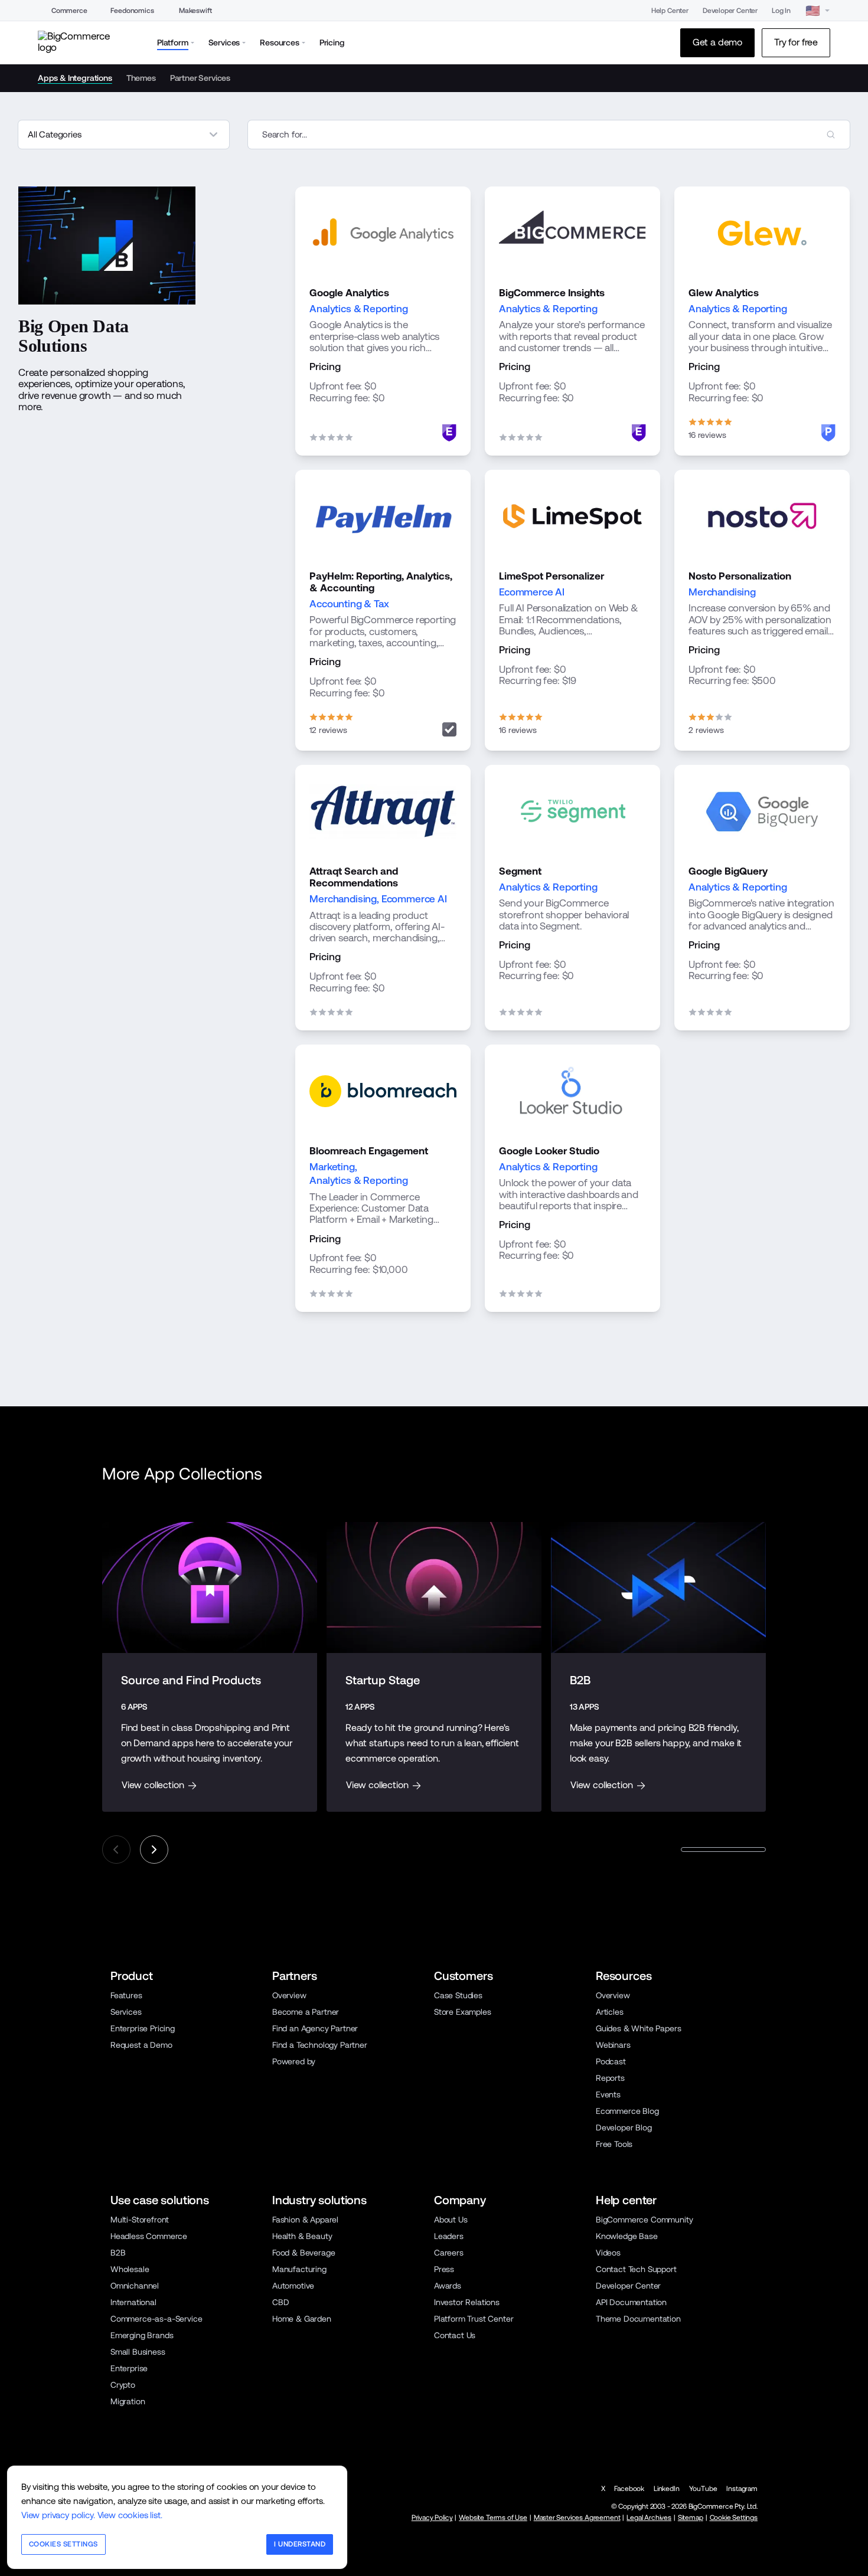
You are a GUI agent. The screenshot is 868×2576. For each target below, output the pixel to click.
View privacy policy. (58, 2515)
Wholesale (130, 2269)
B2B (118, 2253)
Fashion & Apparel (305, 2220)
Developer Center (730, 11)
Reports (610, 2078)
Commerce (69, 11)
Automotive (293, 2286)
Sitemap (691, 2518)
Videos (608, 2253)
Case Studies (458, 1995)
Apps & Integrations (75, 78)
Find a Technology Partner (320, 2045)
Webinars (613, 2045)
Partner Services (200, 78)
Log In (781, 11)
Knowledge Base (627, 2236)
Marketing (332, 1167)
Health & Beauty (302, 2236)
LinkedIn (667, 2489)
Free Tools (614, 2144)
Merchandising (722, 592)
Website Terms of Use (493, 2518)
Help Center (670, 11)
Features (126, 1995)
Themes (141, 78)
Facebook (629, 2489)
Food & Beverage (304, 2253)
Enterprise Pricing (143, 2028)
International (133, 2302)
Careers (449, 2253)
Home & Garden (302, 2319)
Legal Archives (649, 2518)
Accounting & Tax (349, 604)
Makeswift (195, 11)
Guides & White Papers (638, 2028)
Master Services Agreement (577, 2518)
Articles (610, 2012)
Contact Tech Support (636, 2269)
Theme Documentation (638, 2319)
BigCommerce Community (644, 2220)
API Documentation (631, 2302)
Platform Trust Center (474, 2319)
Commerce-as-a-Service (156, 2319)
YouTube (703, 2489)
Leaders (449, 2236)
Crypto (123, 2385)
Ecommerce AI (532, 592)
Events (608, 2094)
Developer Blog (624, 2127)
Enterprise (129, 2368)
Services (126, 2012)
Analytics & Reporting (358, 309)
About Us (451, 2220)
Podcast (611, 2061)
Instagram (742, 2489)
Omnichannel (135, 2286)
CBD (281, 2302)
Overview (289, 1995)
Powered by (294, 2061)
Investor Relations (467, 2302)
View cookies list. (130, 2515)
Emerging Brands (142, 2335)
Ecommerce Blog (627, 2111)
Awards (448, 2286)
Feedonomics (132, 11)
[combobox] (549, 135)
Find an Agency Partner (315, 2028)
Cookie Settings (734, 2518)
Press (444, 2269)
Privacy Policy (432, 2518)
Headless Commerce (149, 2236)
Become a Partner (306, 2012)
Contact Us (455, 2335)
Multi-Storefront (140, 2220)
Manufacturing (299, 2269)
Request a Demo (141, 2045)
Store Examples (463, 2012)
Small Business (138, 2352)
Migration (128, 2401)
